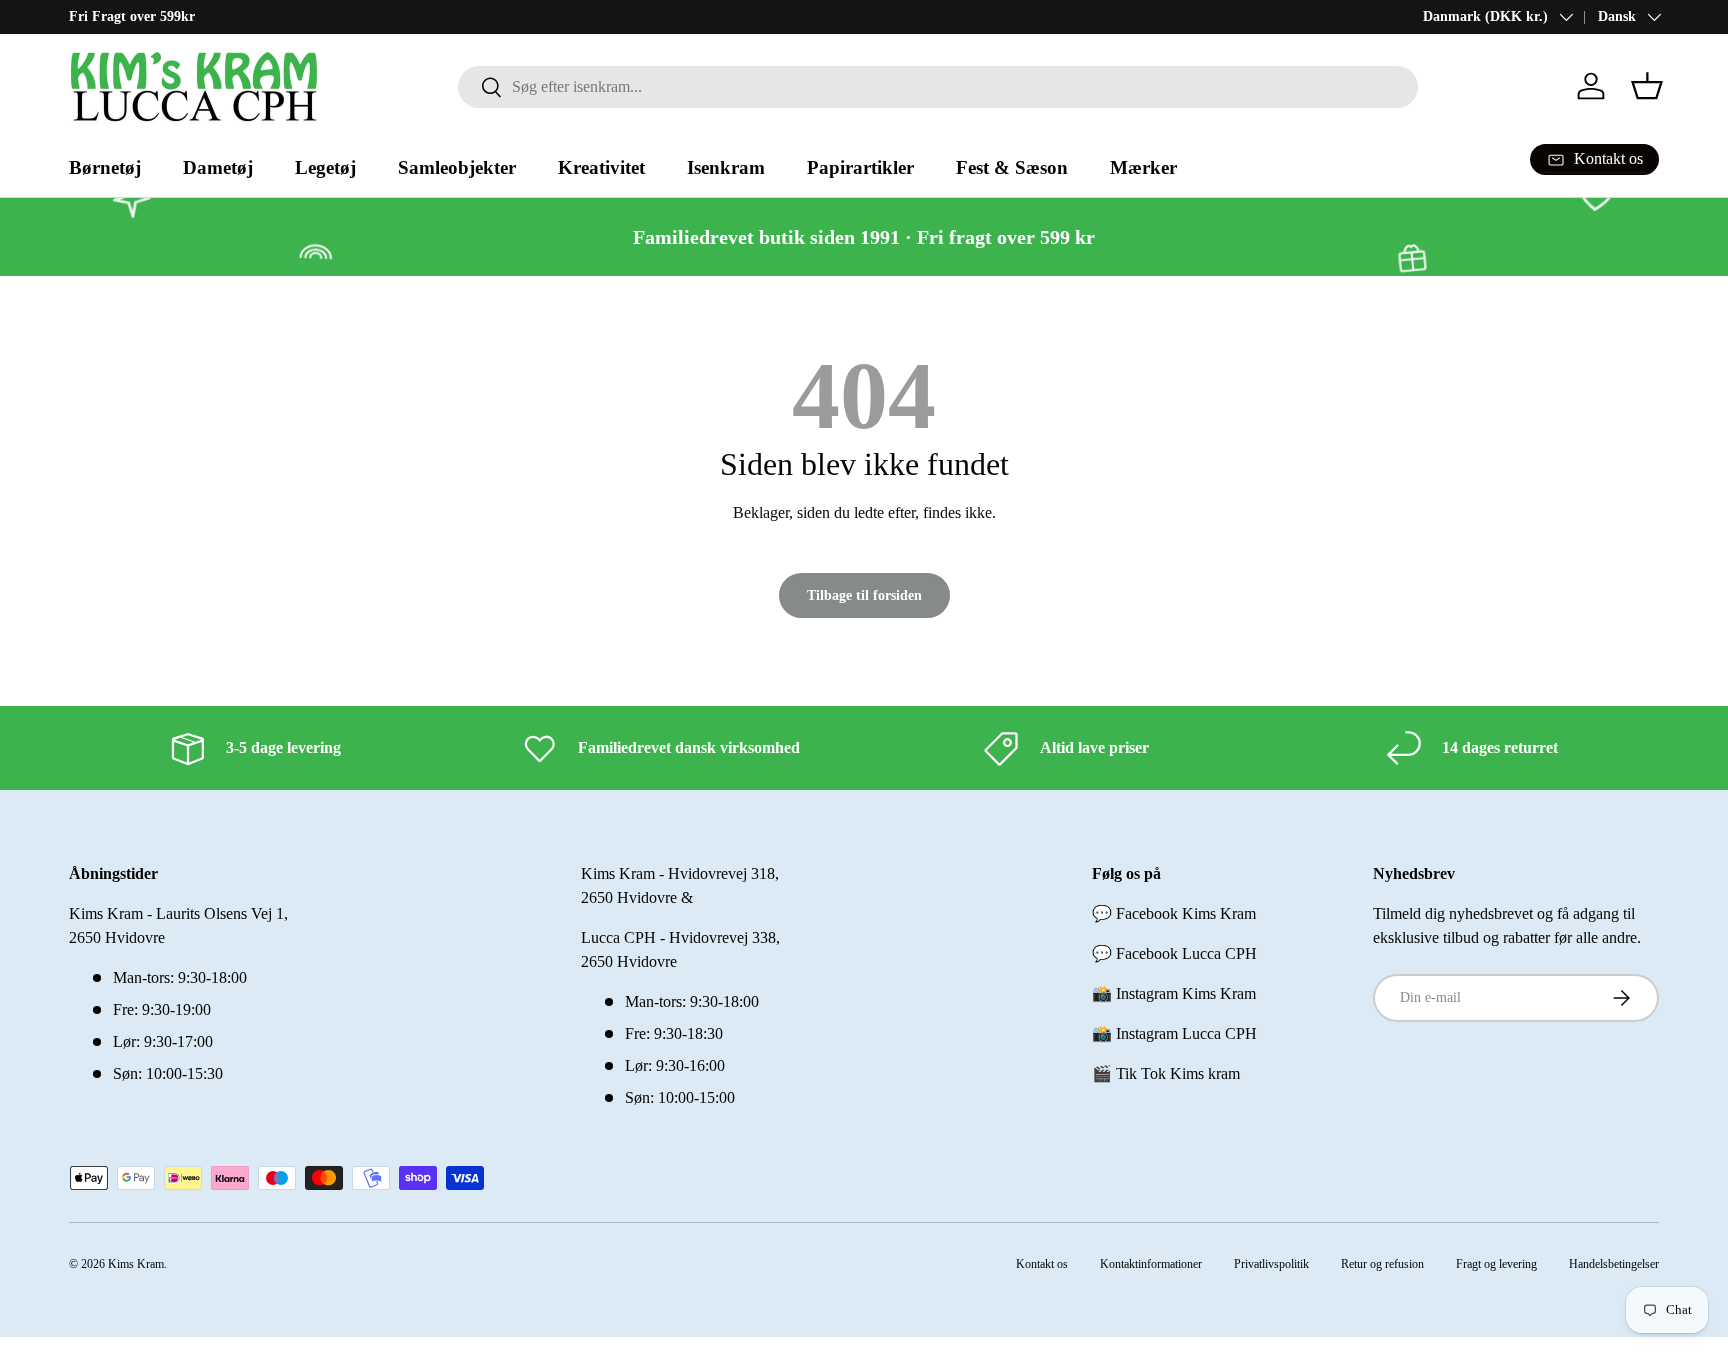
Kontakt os (1042, 1264)
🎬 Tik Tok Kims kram (1166, 1073)
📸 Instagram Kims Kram (1174, 993)
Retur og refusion (1382, 1264)
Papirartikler (860, 167)
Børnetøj (105, 167)
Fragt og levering (1496, 1264)
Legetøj (325, 167)
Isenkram (726, 167)
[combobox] (938, 87)
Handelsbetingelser (1614, 1264)
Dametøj (218, 167)
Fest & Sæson (1012, 167)
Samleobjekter (457, 167)
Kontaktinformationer (1151, 1264)
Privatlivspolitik (1271, 1264)
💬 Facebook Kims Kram (1174, 913)
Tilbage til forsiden (864, 595)
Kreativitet (601, 167)
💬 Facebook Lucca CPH (1174, 953)
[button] (1647, 86)
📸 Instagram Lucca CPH (1174, 1033)
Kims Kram (136, 1264)
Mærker (1143, 167)
